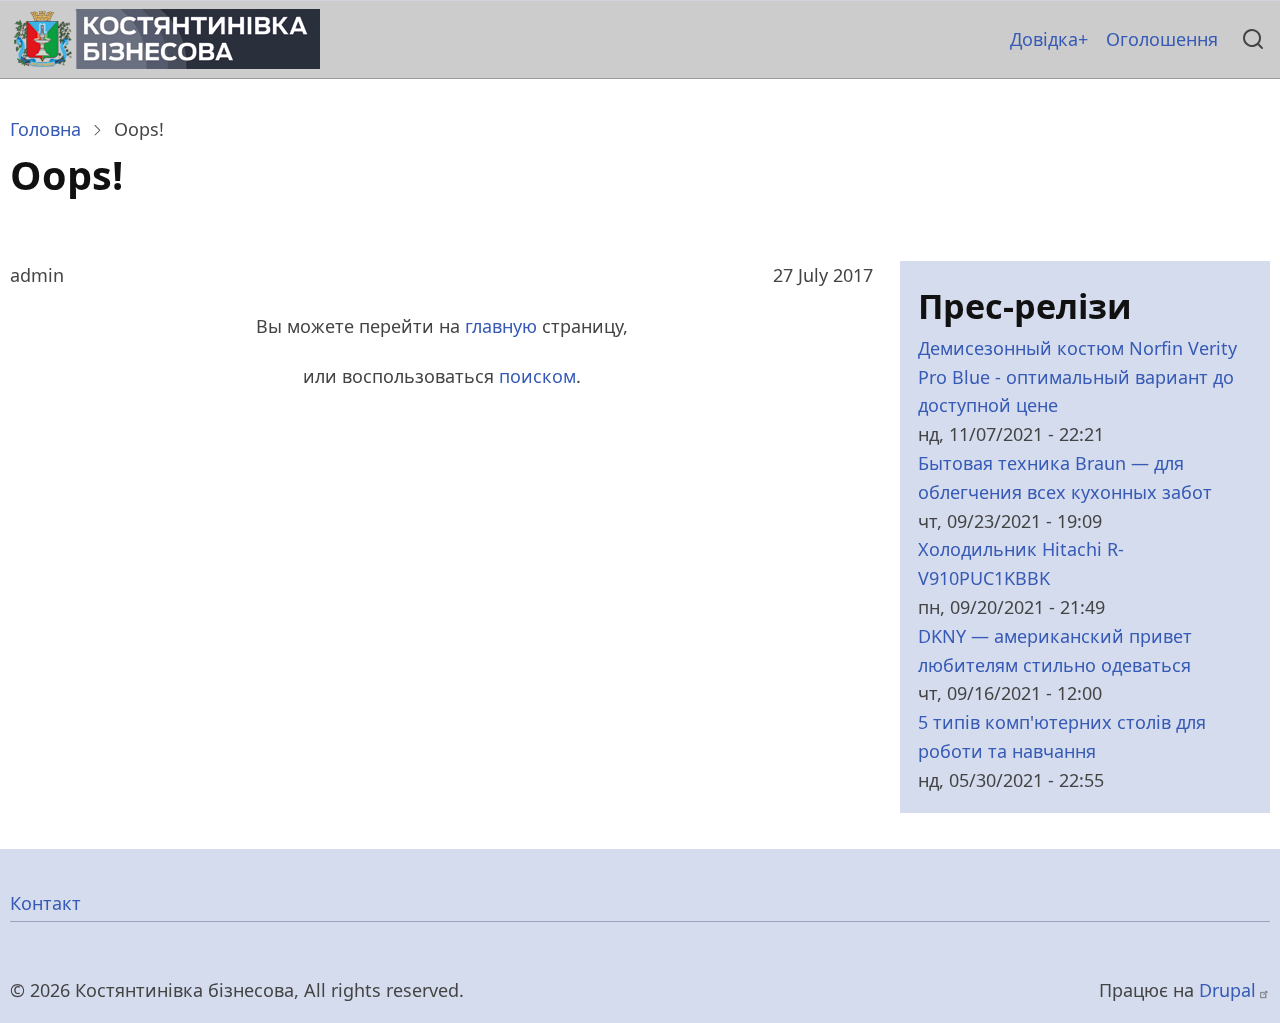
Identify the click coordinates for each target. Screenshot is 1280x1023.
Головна (45, 129)
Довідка (1044, 39)
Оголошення (1162, 39)
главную (501, 326)
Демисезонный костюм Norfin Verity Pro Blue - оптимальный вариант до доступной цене (1077, 377)
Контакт (45, 903)
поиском (537, 376)
